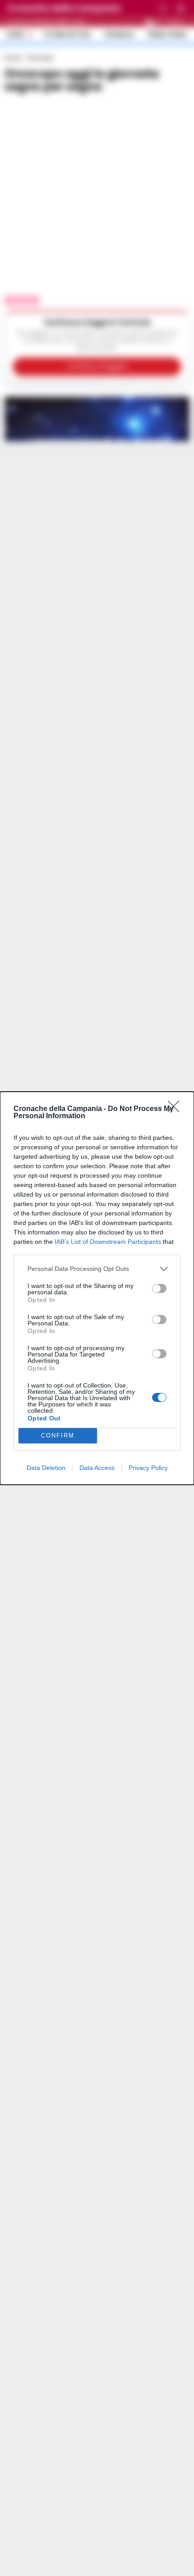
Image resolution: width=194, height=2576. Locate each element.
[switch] (159, 1288)
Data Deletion (46, 1468)
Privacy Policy (148, 1468)
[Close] (176, 1109)
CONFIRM (58, 1435)
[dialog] (97, 1288)
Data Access (97, 1468)
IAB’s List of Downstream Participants (108, 1242)
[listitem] (97, 1269)
